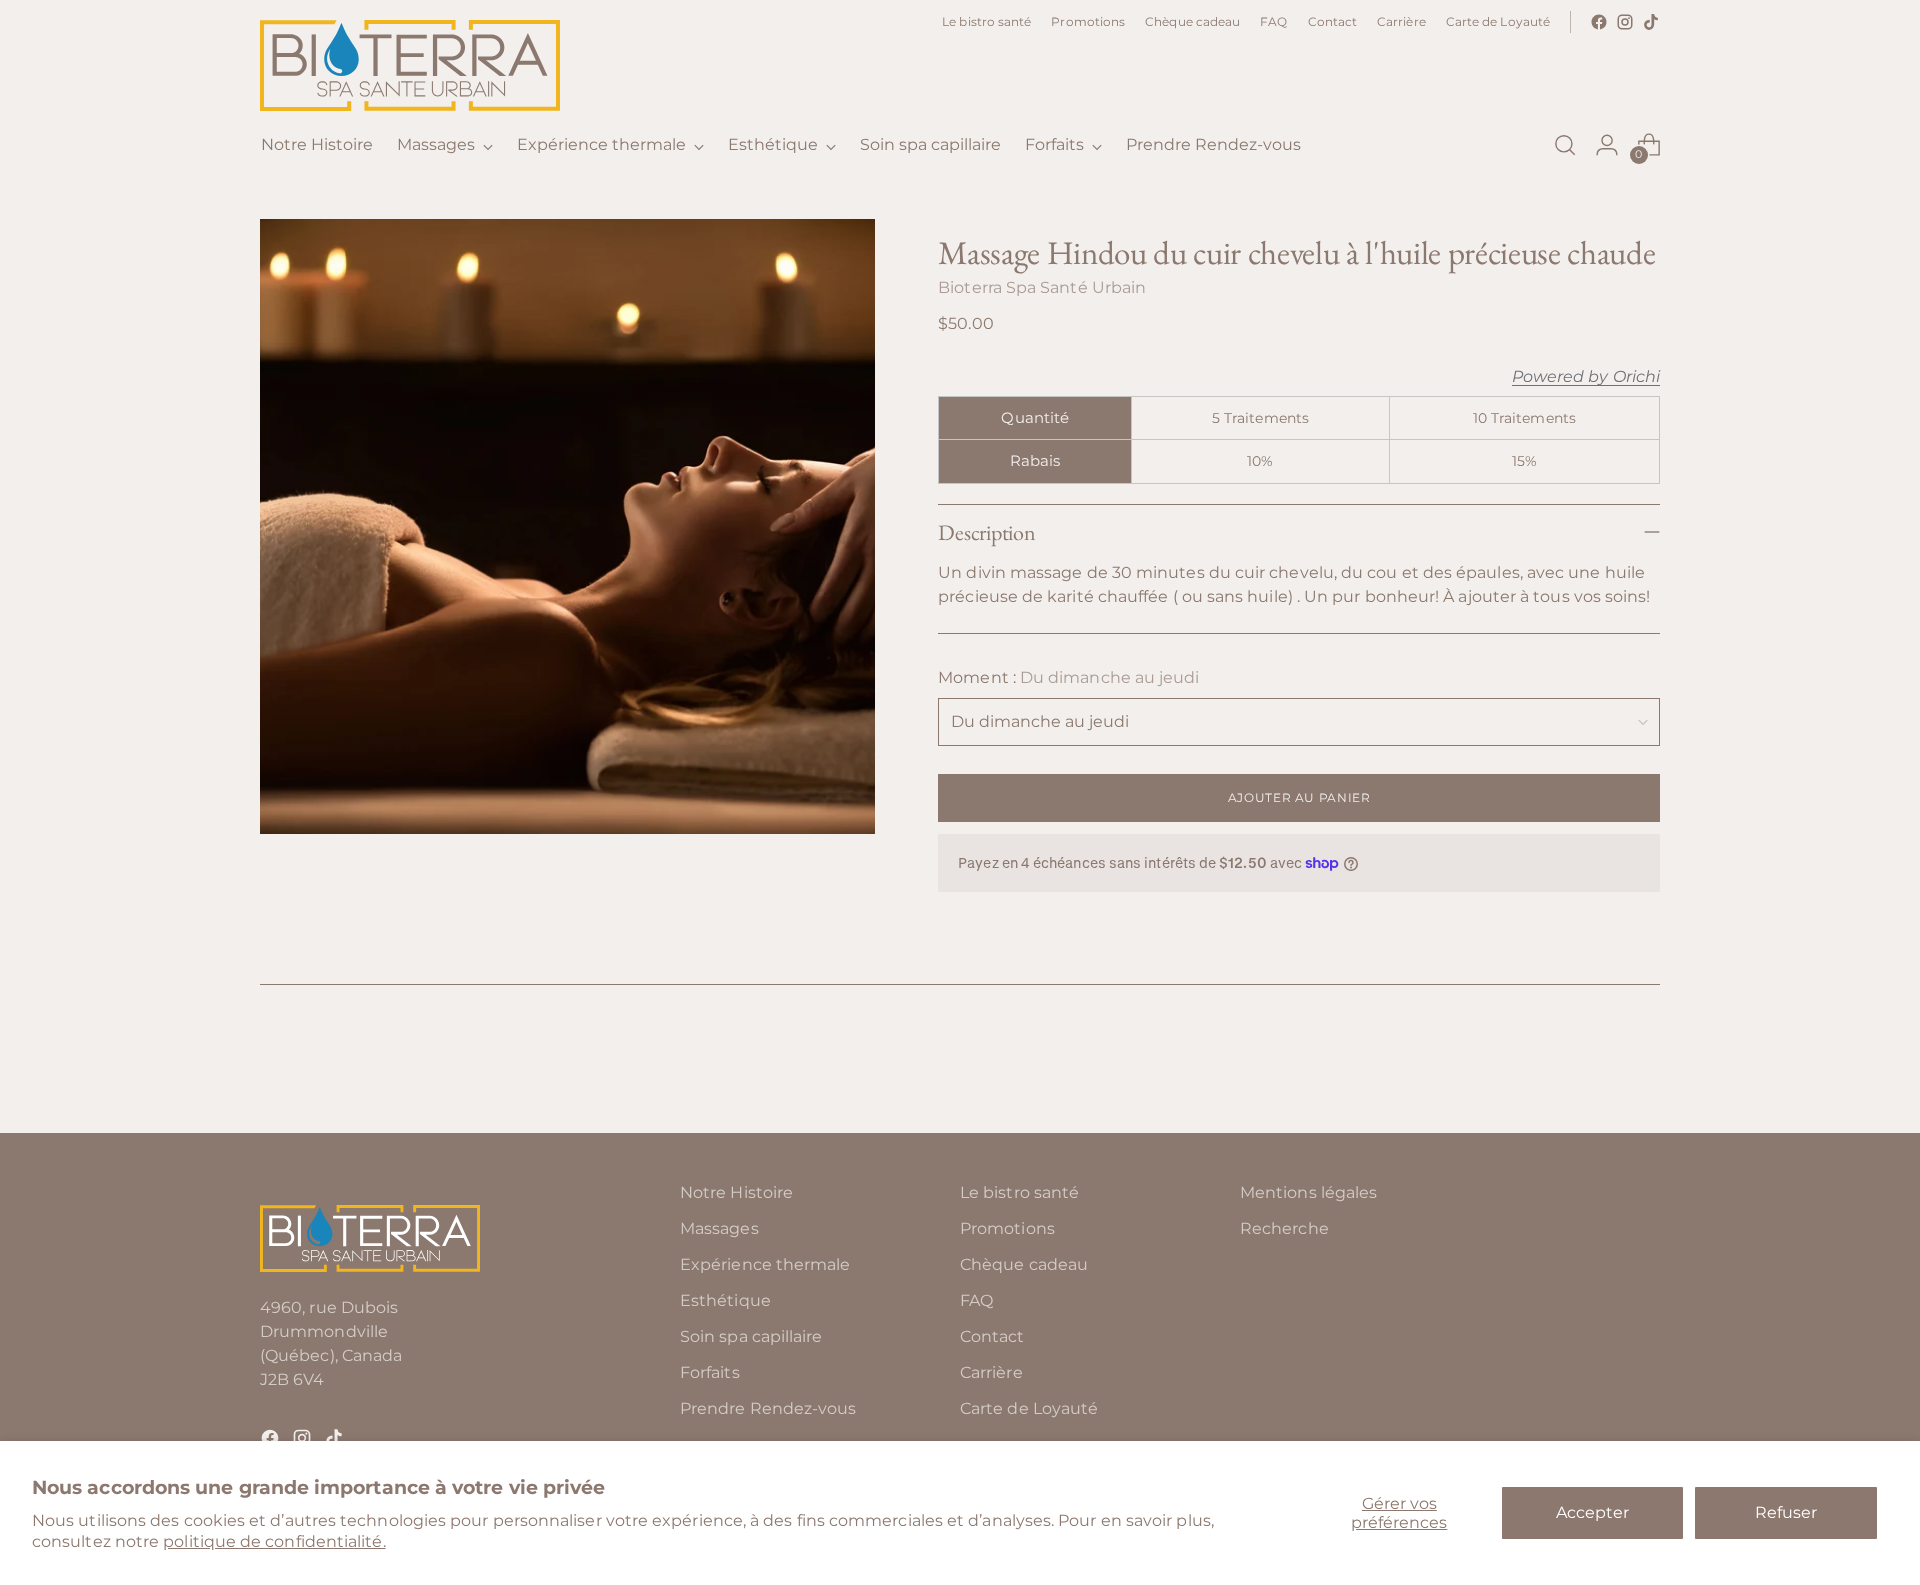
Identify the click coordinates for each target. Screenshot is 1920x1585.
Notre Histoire (736, 1192)
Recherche (1284, 1228)
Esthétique (725, 1300)
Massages (719, 1228)
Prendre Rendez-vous (768, 1408)
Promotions (1007, 1228)
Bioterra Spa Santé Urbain (1042, 287)
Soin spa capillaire (751, 1336)
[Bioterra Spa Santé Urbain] (410, 65)
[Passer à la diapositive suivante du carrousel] (1643, 1064)
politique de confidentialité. (274, 1541)
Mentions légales (1308, 1192)
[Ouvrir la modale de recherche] (1565, 145)
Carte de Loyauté (1029, 1408)
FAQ (976, 1300)
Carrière (991, 1372)
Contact (992, 1336)
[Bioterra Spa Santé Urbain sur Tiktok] (1651, 22)
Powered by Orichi (1586, 377)
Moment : (1068, 677)
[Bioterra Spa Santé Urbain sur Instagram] (1625, 22)
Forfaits (710, 1372)
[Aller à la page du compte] (1607, 145)
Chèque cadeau (1024, 1264)
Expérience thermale (765, 1264)
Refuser (1786, 1512)
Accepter (1592, 1512)
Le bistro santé (1019, 1192)
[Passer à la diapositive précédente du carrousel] (1597, 1065)
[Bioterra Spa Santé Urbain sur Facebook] (1599, 22)
